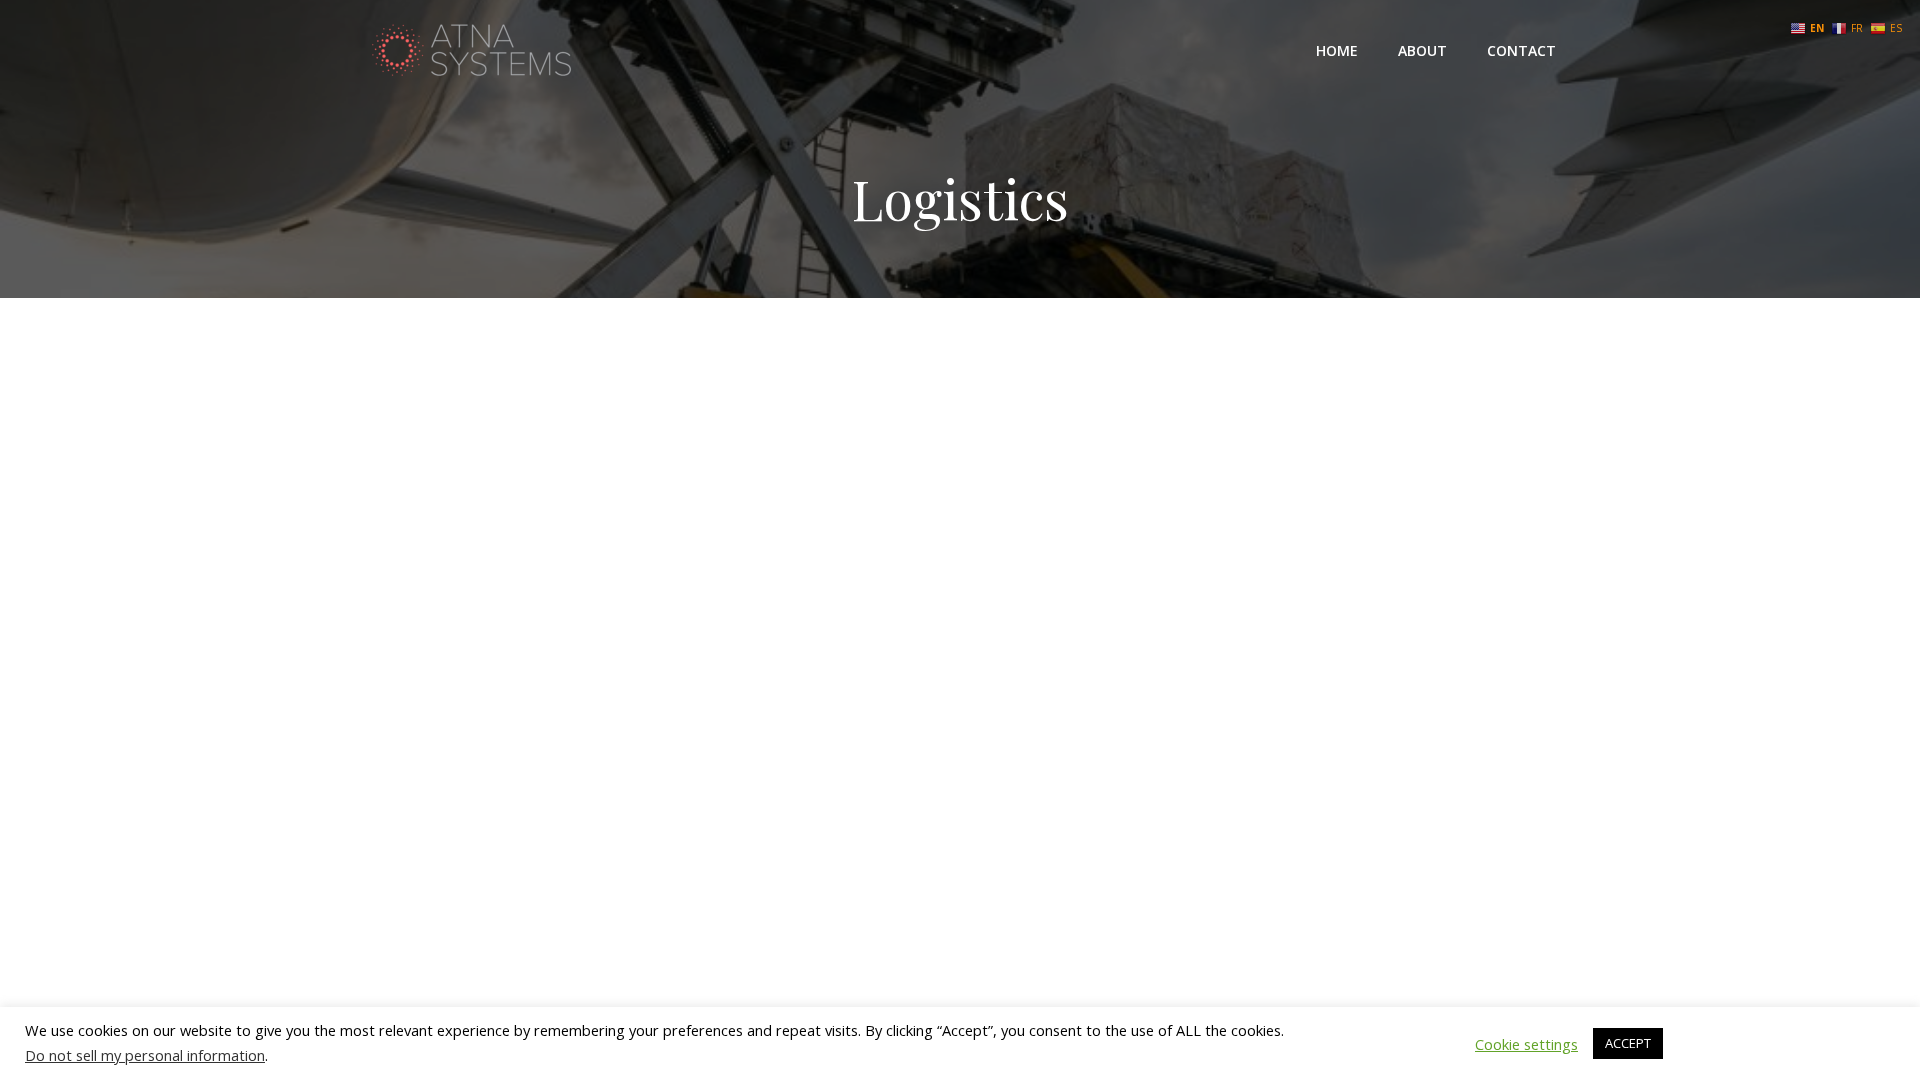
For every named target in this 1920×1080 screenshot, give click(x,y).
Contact (1521, 50)
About (1422, 50)
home (1337, 50)
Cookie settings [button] (1526, 1044)
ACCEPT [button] (1628, 1043)
